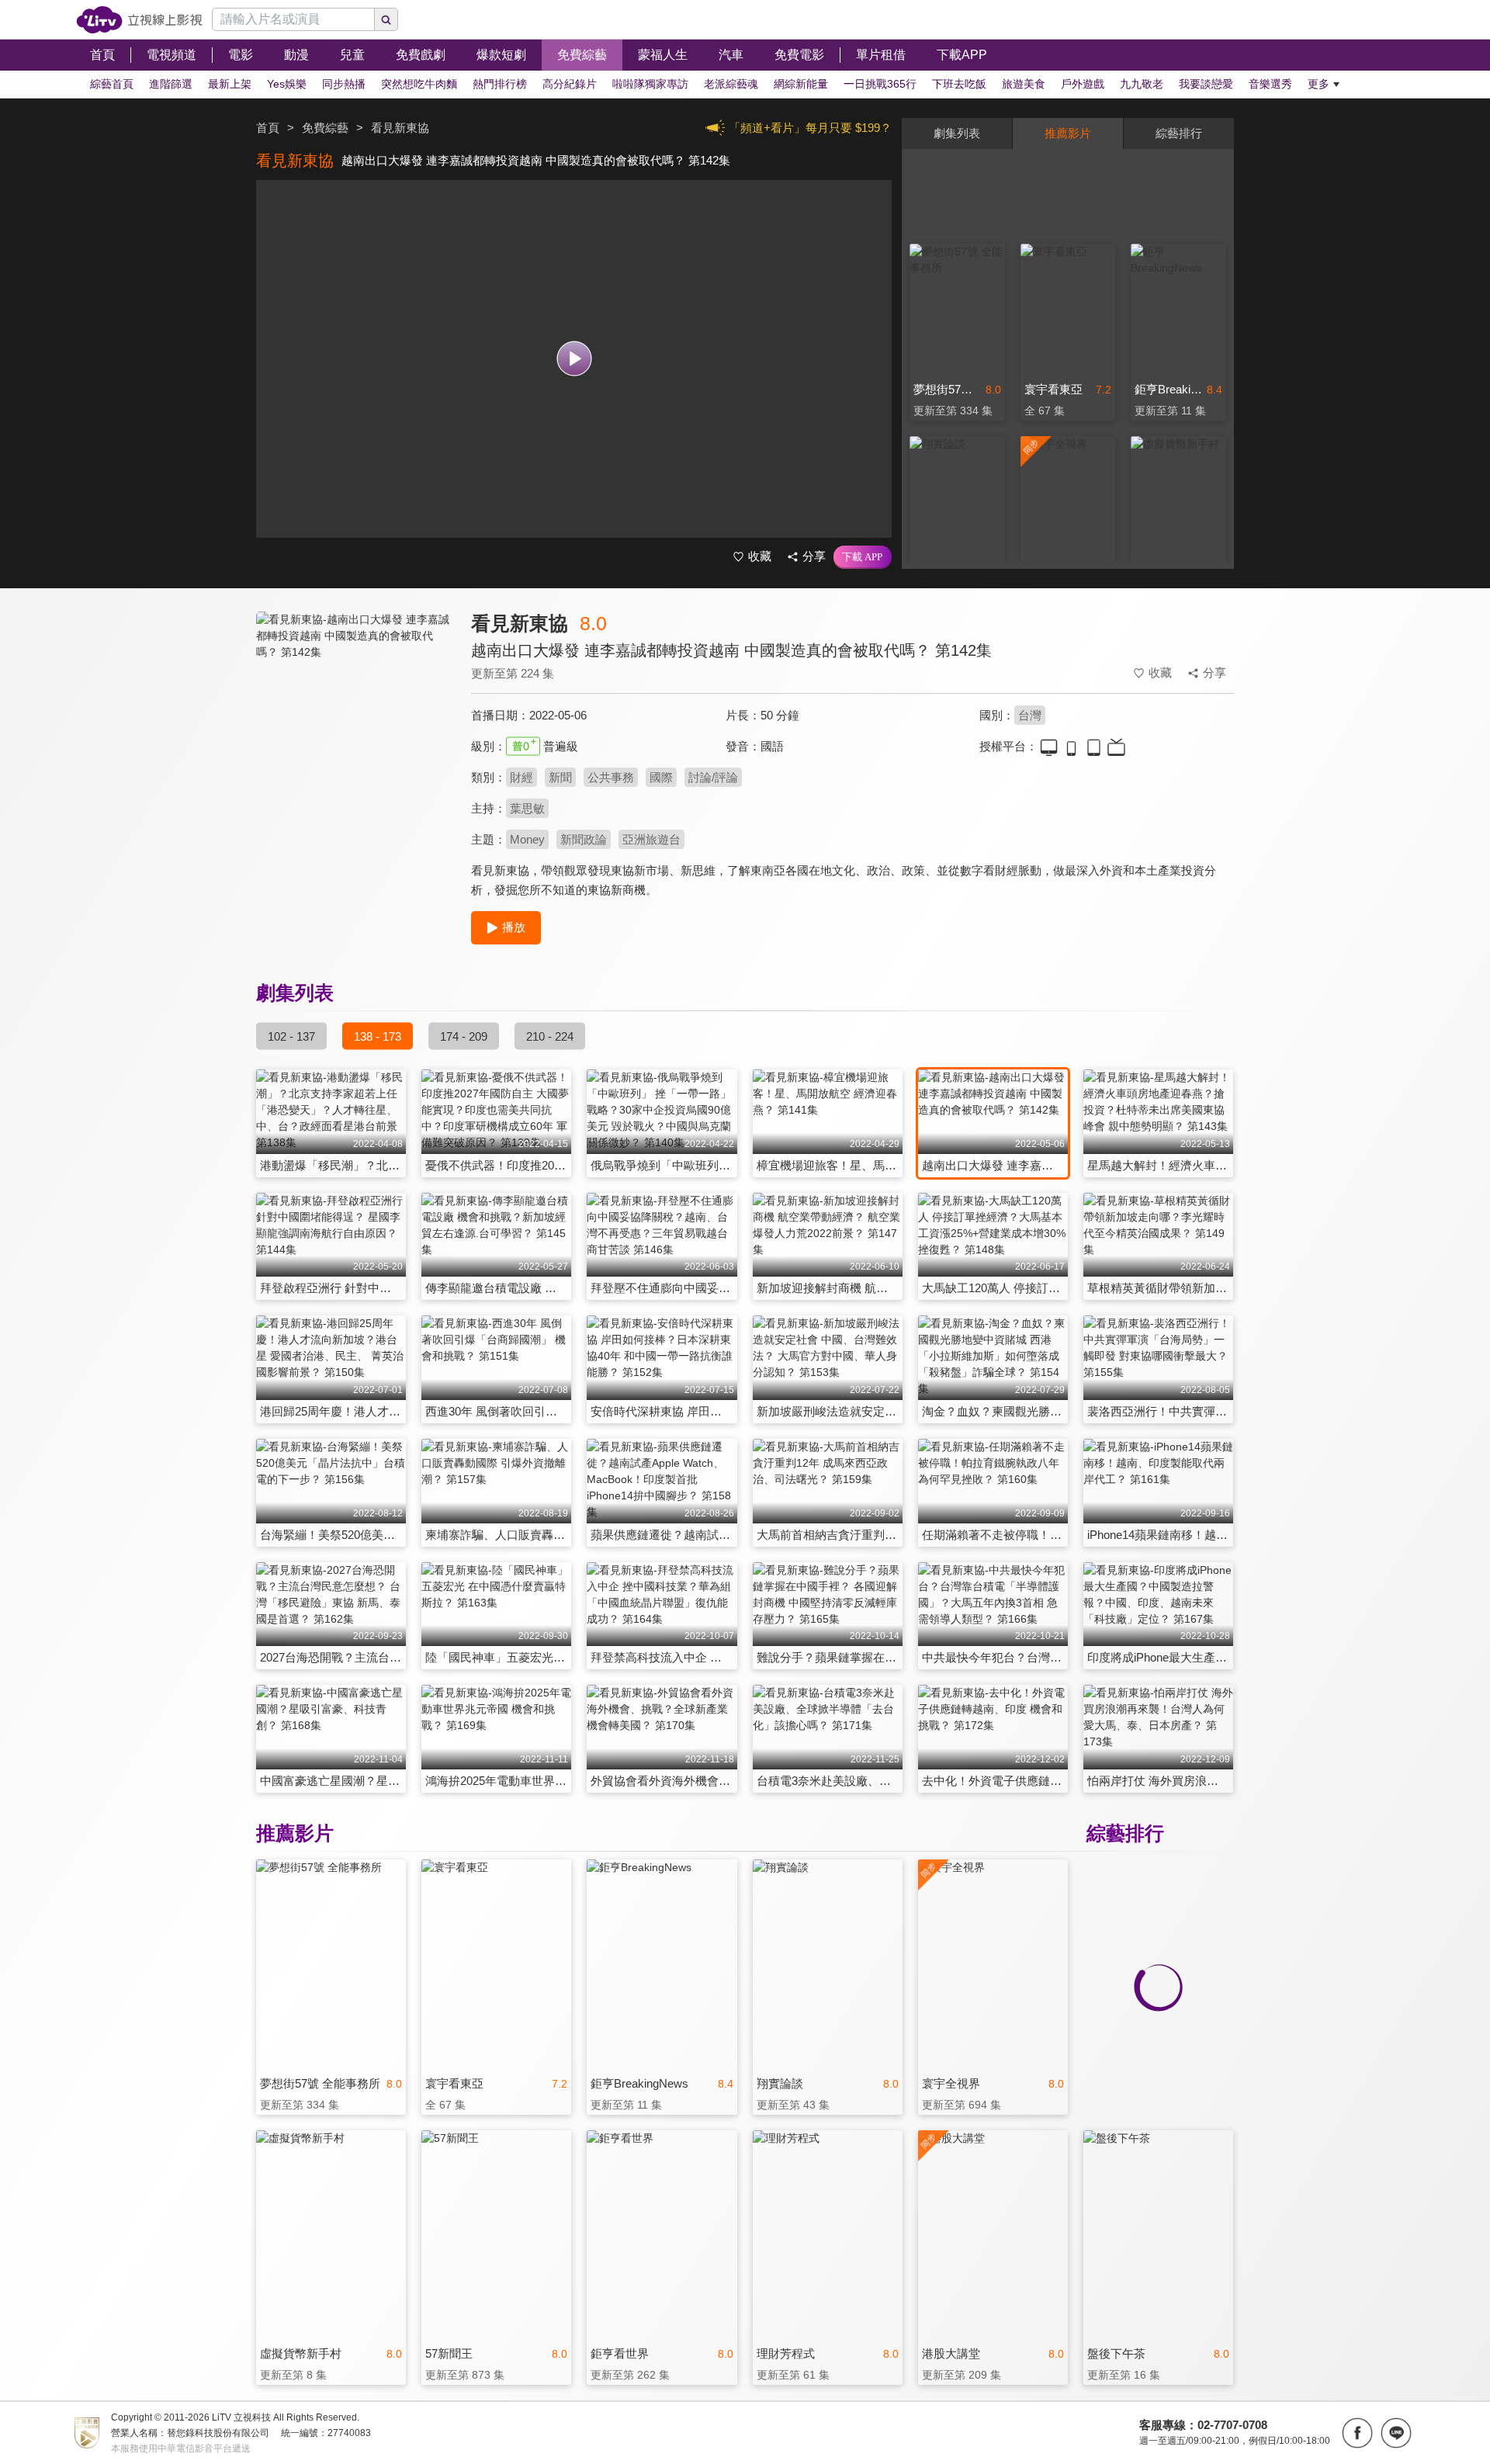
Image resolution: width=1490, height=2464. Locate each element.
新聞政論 (584, 839)
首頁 (268, 128)
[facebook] (1357, 2433)
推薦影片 (1068, 133)
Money (527, 839)
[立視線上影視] (139, 20)
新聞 (560, 777)
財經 (521, 777)
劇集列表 (957, 133)
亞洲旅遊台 (651, 839)
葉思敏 (527, 808)
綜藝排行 (1179, 133)
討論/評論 (713, 777)
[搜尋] (386, 19)
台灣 (1030, 715)
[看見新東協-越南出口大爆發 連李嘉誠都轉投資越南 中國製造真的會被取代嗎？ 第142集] (354, 750)
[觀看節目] (574, 359)
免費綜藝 (325, 128)
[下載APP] (863, 557)
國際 (661, 777)
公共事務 (611, 777)
